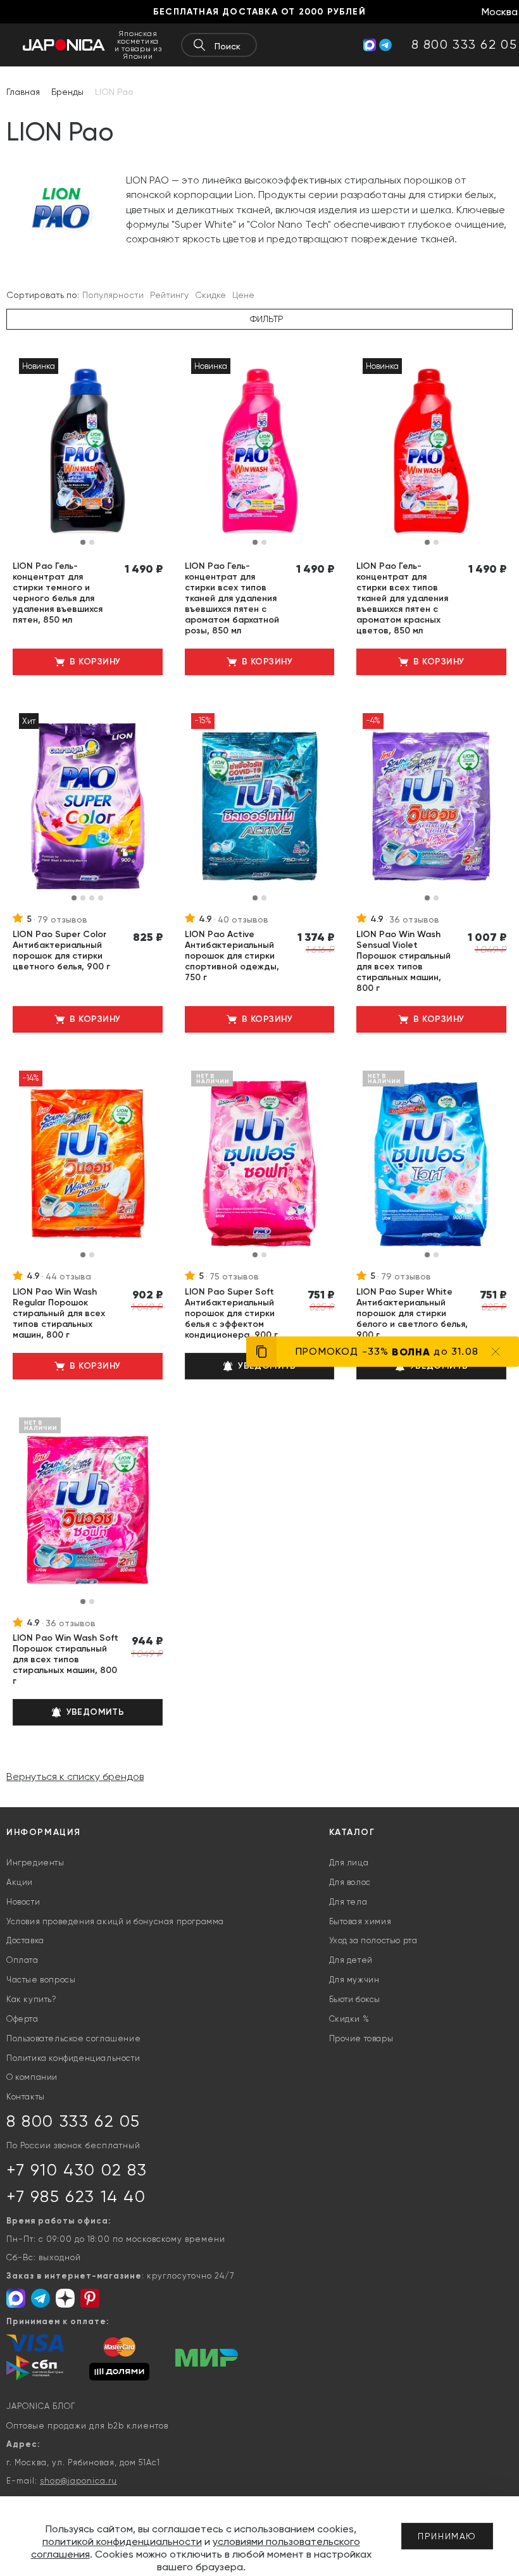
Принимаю (447, 2536)
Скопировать (147, 1393)
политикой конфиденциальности (122, 2542)
